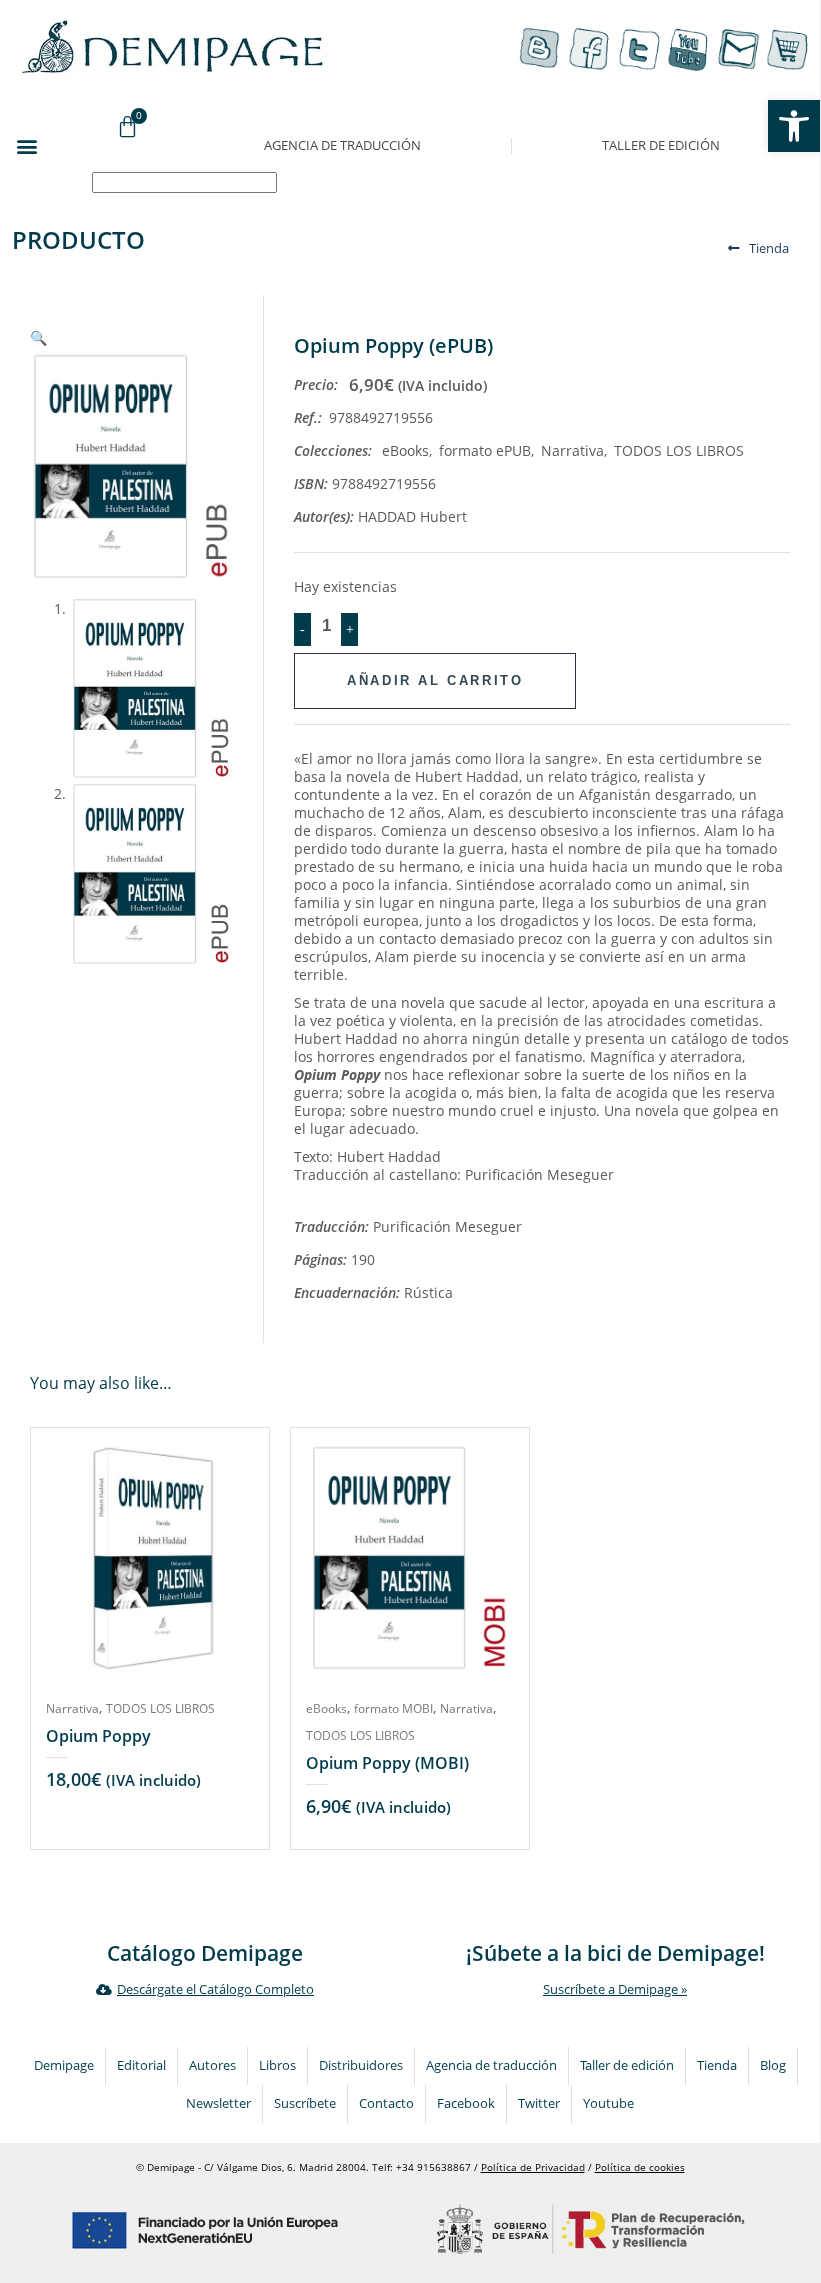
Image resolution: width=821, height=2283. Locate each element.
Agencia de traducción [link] (342, 145)
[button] (26, 145)
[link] (794, 126)
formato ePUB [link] (485, 450)
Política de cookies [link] (640, 2167)
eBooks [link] (405, 450)
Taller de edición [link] (661, 145)
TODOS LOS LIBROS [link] (679, 450)
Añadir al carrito (435, 680)
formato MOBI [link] (393, 1708)
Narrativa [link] (572, 450)
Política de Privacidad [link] (533, 2167)
